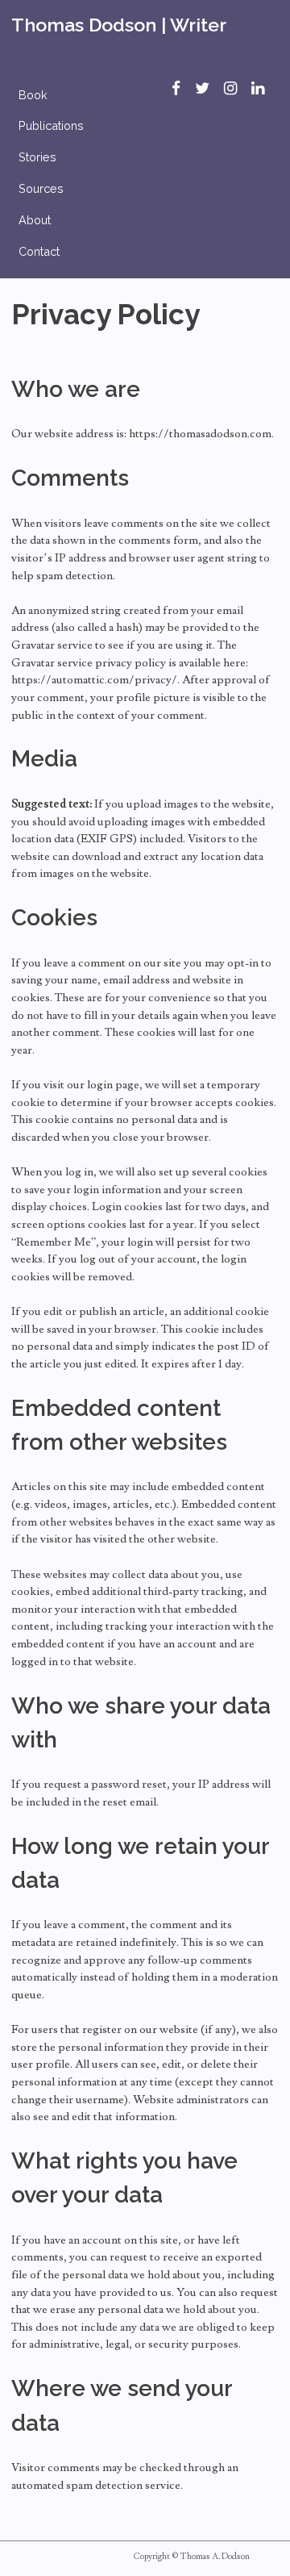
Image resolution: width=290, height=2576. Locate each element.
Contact (39, 251)
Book (33, 95)
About (35, 220)
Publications (51, 125)
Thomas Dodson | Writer (119, 25)
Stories (37, 157)
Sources (41, 188)
